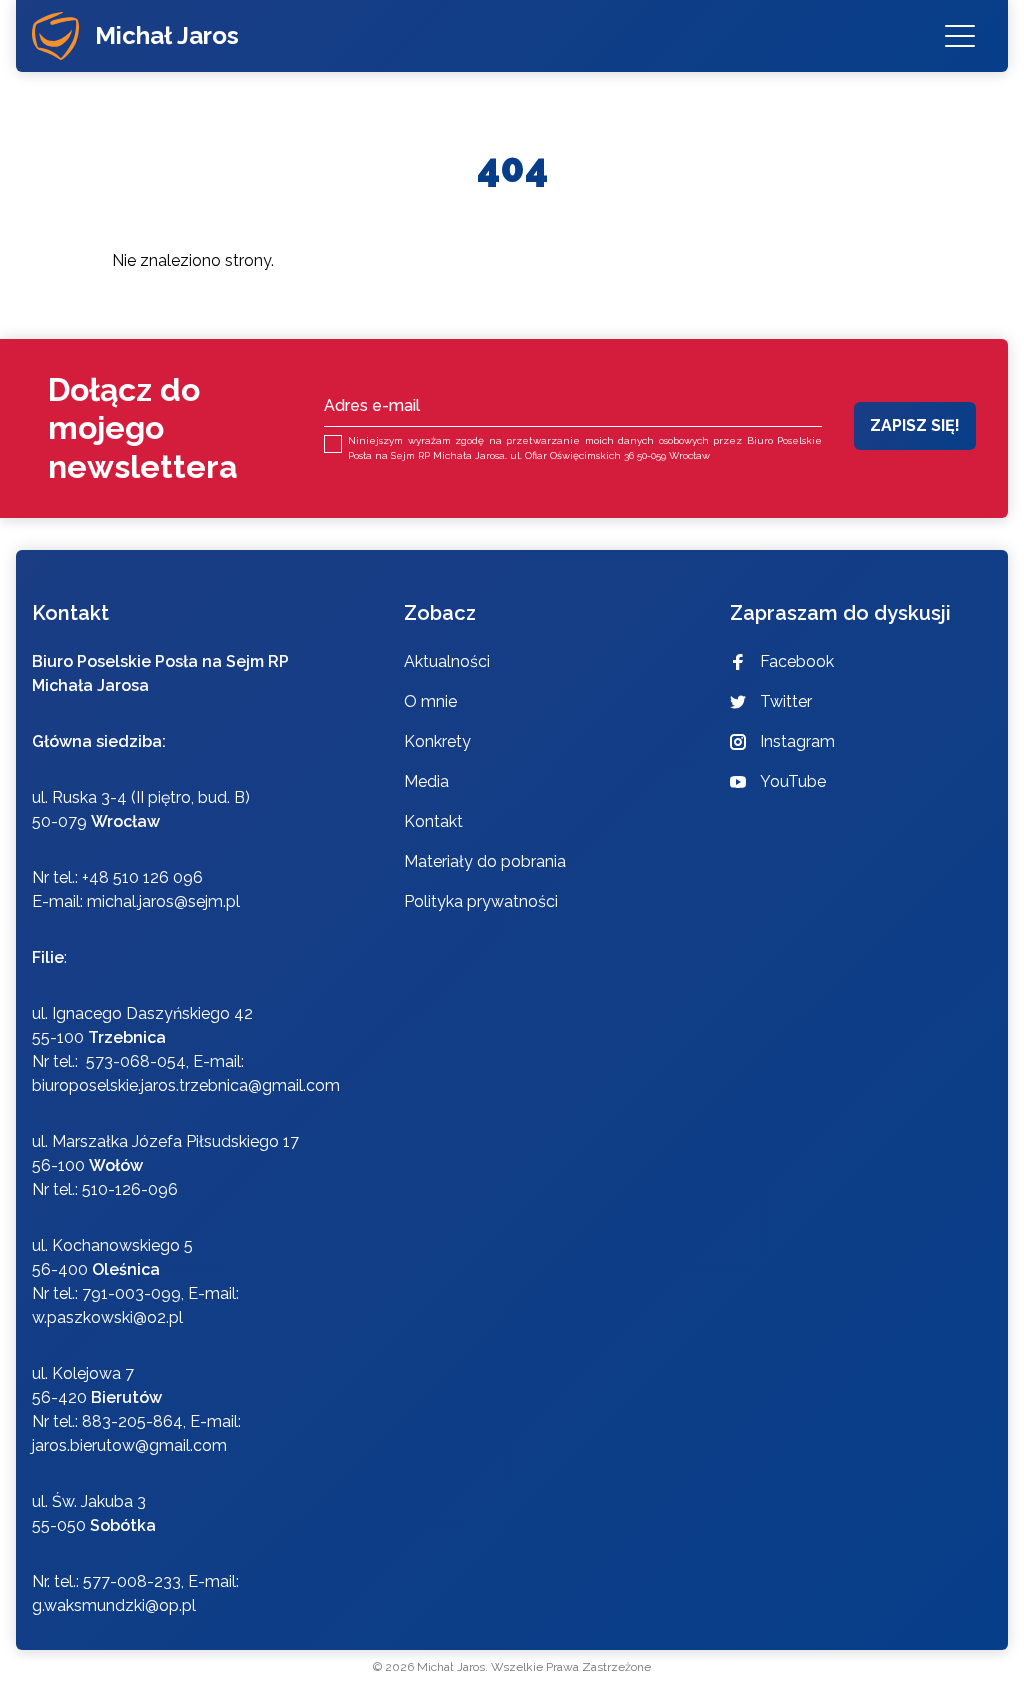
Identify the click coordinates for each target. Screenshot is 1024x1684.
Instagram (797, 741)
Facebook (797, 661)
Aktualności (447, 661)
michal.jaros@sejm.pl (163, 901)
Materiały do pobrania (485, 861)
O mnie (430, 701)
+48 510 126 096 (142, 877)
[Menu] (960, 36)
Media (426, 781)
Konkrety (437, 741)
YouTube (793, 781)
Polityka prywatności (481, 901)
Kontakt (433, 821)
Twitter (786, 701)
